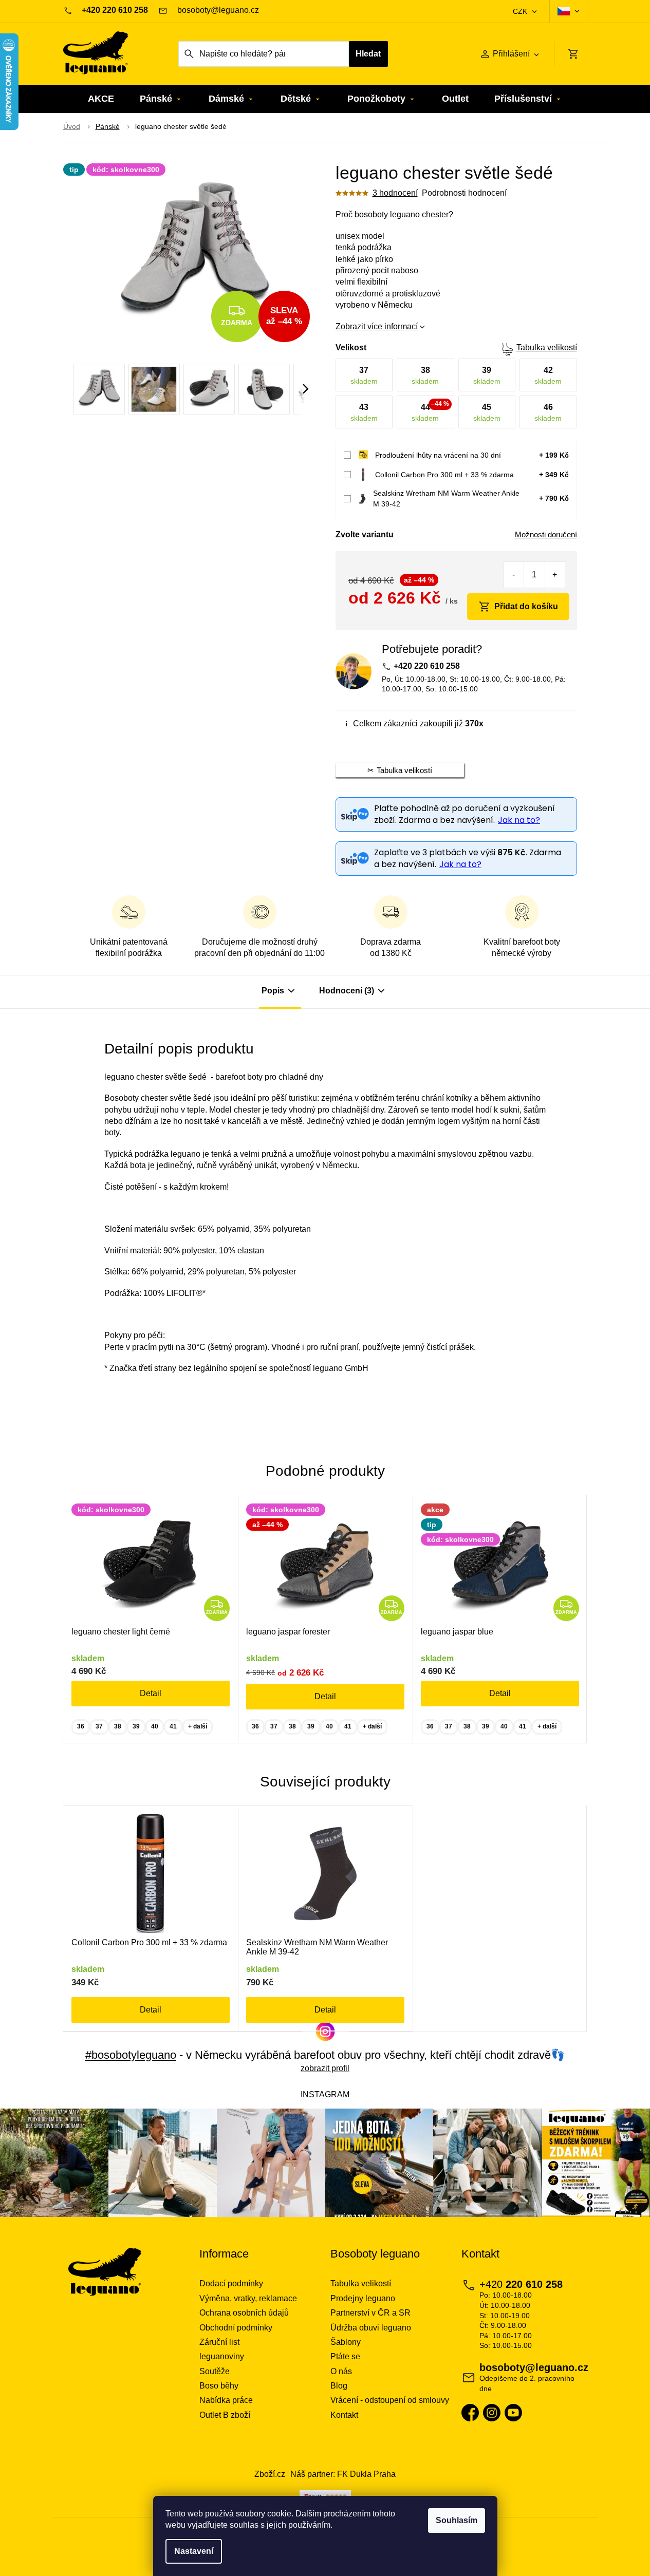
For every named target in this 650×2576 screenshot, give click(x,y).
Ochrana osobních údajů (244, 2313)
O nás (341, 2371)
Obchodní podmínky (236, 2328)
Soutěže (215, 2371)
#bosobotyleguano (131, 2055)
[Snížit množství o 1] (514, 575)
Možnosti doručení (546, 534)
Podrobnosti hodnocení (464, 193)
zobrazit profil (325, 2068)
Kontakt (344, 2415)
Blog (339, 2386)
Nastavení (194, 2551)
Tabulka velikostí (547, 347)
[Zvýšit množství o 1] (555, 575)
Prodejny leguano (363, 2298)
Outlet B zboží (225, 2415)
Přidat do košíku (526, 606)
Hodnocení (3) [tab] (347, 991)
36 (81, 1726)
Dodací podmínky (231, 2283)
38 (118, 1726)
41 (173, 1726)
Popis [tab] (273, 991)
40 (155, 1726)
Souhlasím (457, 2520)
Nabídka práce (226, 2400)
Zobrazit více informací (377, 326)
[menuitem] (101, 99)
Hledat (368, 54)
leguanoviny (222, 2356)
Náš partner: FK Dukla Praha (343, 2474)
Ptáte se (345, 2356)
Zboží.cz (270, 2474)
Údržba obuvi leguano (371, 2328)
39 (136, 1726)
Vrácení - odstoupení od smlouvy (390, 2400)
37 (99, 1726)
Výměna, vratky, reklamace (248, 2298)
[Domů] (72, 127)
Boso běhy (219, 2386)
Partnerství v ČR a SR (370, 2313)
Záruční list (219, 2342)
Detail (151, 1693)
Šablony (346, 2342)
